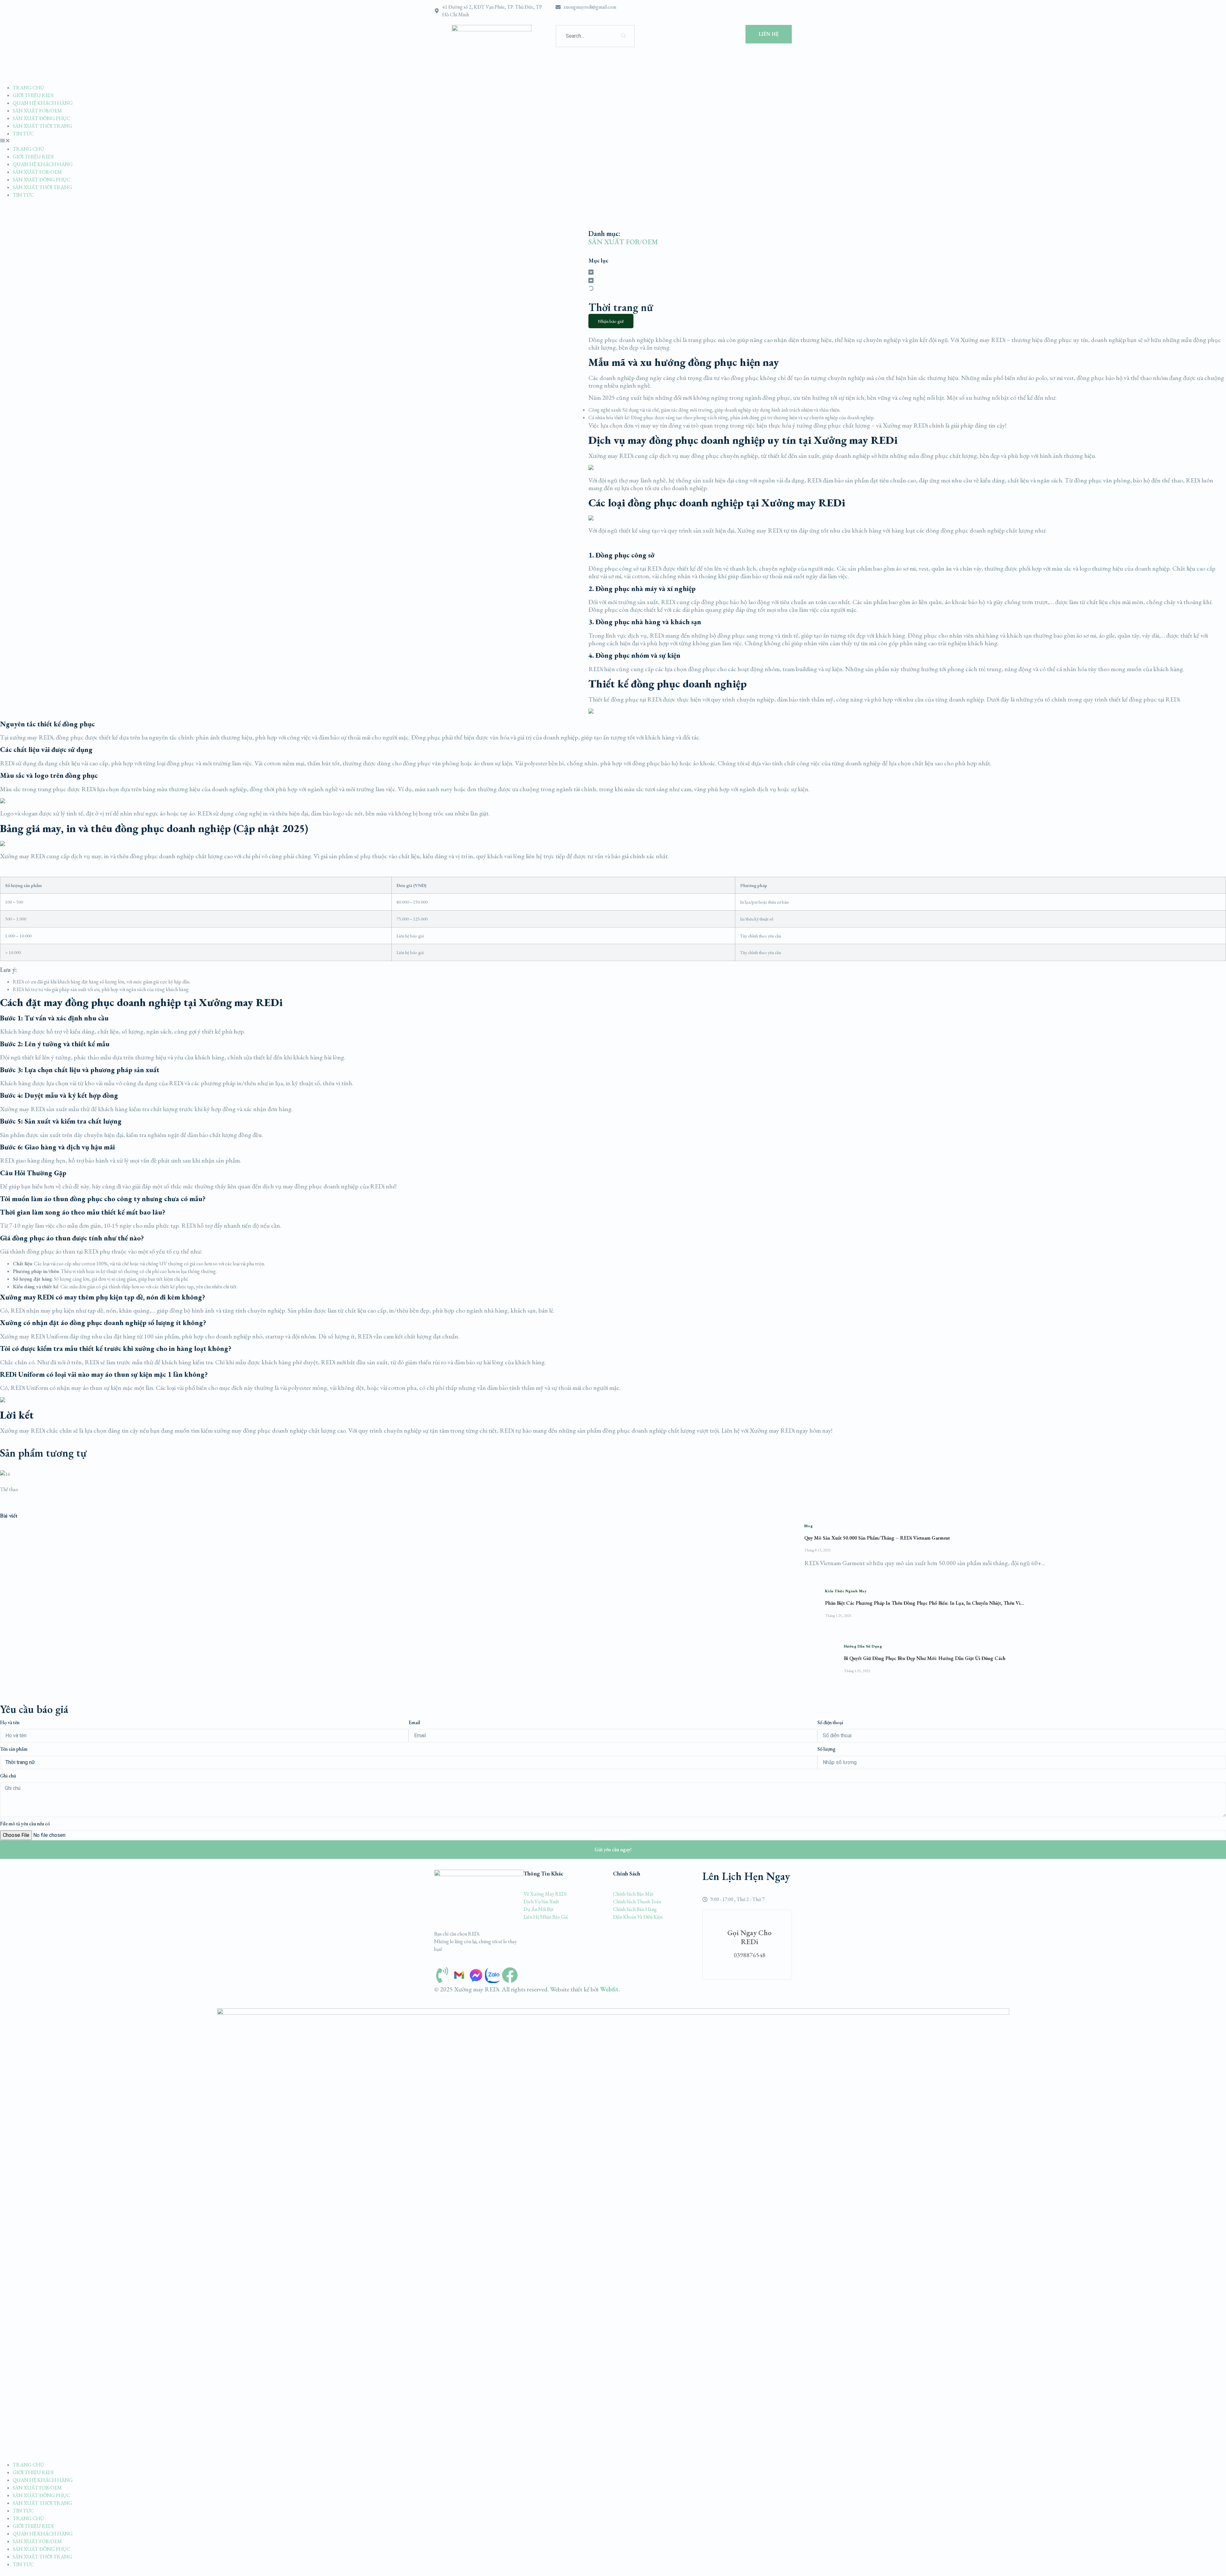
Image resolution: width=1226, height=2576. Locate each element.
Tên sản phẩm (14, 1749)
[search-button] (624, 36)
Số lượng (826, 1749)
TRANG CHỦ (28, 88)
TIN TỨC (23, 134)
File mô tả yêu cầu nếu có (25, 1824)
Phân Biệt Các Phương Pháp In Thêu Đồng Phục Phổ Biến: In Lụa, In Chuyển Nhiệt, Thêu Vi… (925, 1603)
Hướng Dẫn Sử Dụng (863, 1646)
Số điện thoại (830, 1722)
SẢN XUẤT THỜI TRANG (42, 126)
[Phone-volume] (442, 1975)
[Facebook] (510, 1975)
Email (414, 1722)
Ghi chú (8, 1776)
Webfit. (609, 1989)
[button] (613, 141)
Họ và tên (10, 1722)
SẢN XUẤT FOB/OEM (37, 111)
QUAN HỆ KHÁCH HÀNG (43, 103)
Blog (809, 1526)
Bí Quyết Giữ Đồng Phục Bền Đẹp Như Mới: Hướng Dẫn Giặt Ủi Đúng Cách (925, 1658)
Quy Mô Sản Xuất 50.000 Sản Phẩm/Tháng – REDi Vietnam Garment (877, 1538)
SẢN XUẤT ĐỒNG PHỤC (42, 118)
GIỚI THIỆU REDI (33, 95)
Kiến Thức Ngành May (846, 1591)
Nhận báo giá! (611, 321)
